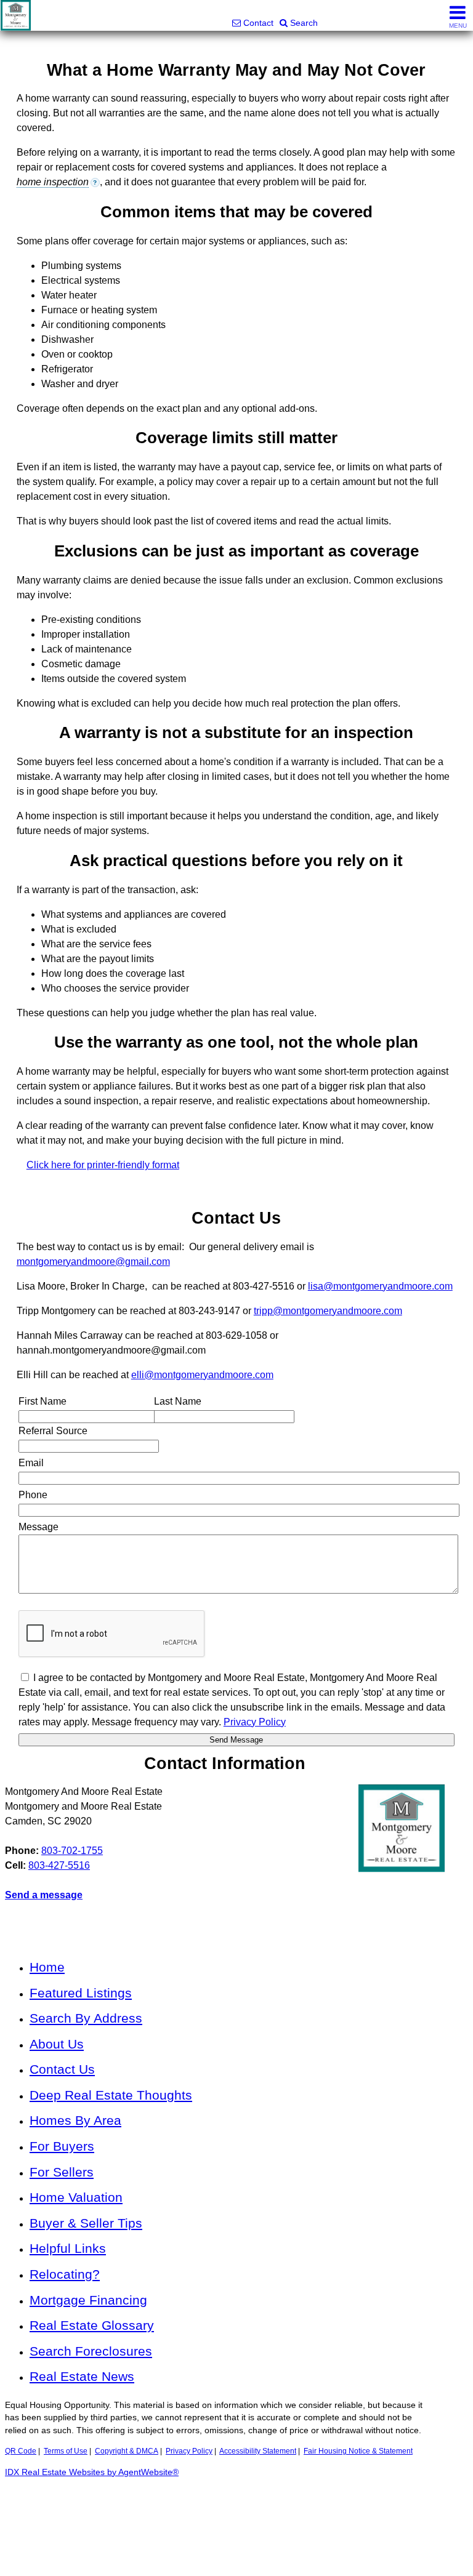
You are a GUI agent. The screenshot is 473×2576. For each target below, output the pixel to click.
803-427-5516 (59, 1865)
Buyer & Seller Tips (86, 2223)
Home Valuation (76, 2197)
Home (47, 1967)
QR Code (21, 2451)
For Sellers (62, 2172)
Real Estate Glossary (92, 2325)
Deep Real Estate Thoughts (111, 2095)
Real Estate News (82, 2376)
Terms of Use (66, 2451)
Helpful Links (68, 2248)
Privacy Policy (189, 2451)
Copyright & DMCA (127, 2451)
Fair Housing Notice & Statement (358, 2451)
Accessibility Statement (258, 2451)
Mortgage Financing (88, 2300)
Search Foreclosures (91, 2351)
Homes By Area (75, 2120)
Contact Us (62, 2069)
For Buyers (62, 2146)
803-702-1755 (72, 1851)
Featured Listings (81, 1993)
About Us (57, 2044)
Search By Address (86, 2018)
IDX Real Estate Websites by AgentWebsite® (92, 2472)
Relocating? (65, 2274)
